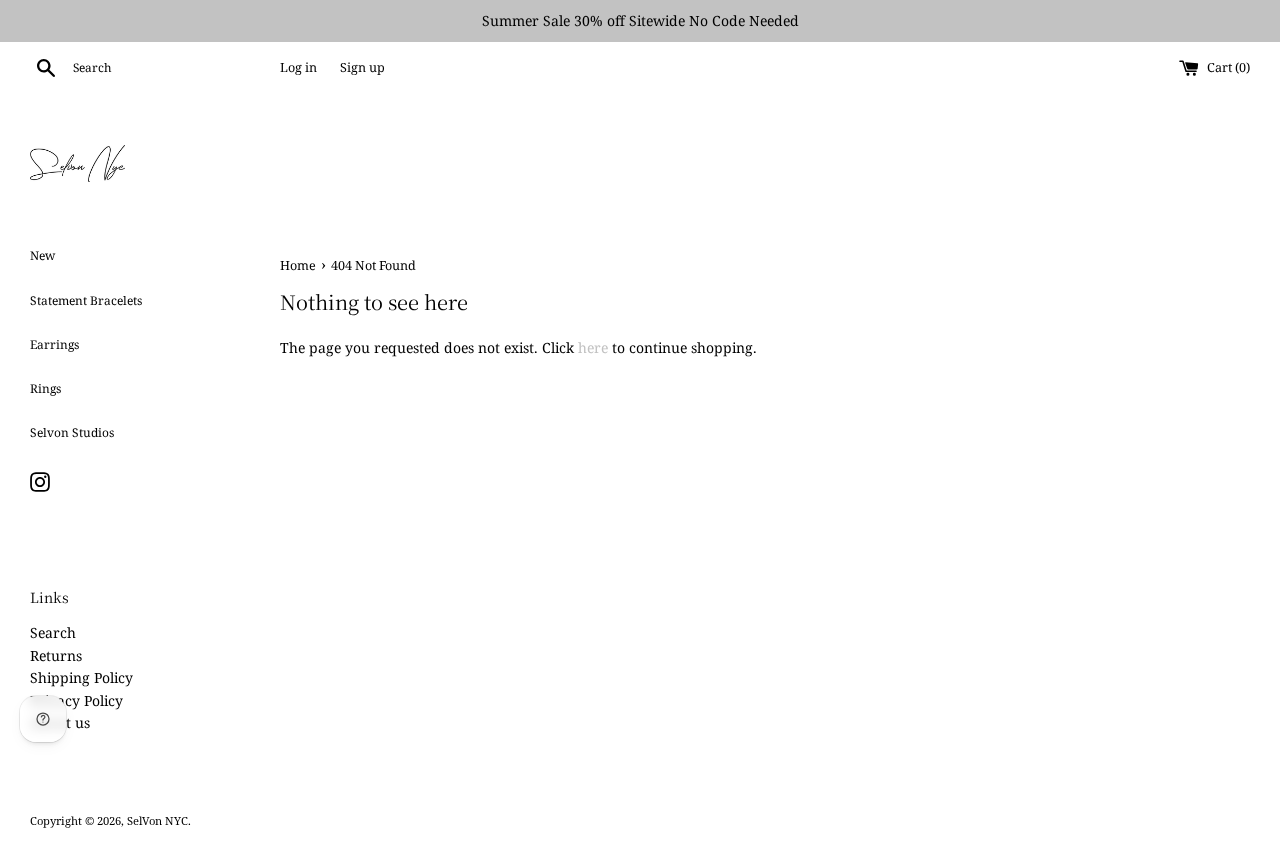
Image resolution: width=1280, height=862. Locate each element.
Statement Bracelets (86, 300)
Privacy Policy (76, 700)
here (593, 347)
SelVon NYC (157, 820)
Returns (56, 655)
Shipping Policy (81, 677)
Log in (298, 67)
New (42, 255)
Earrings (54, 344)
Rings (45, 388)
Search (53, 632)
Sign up (362, 67)
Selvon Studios (72, 432)
